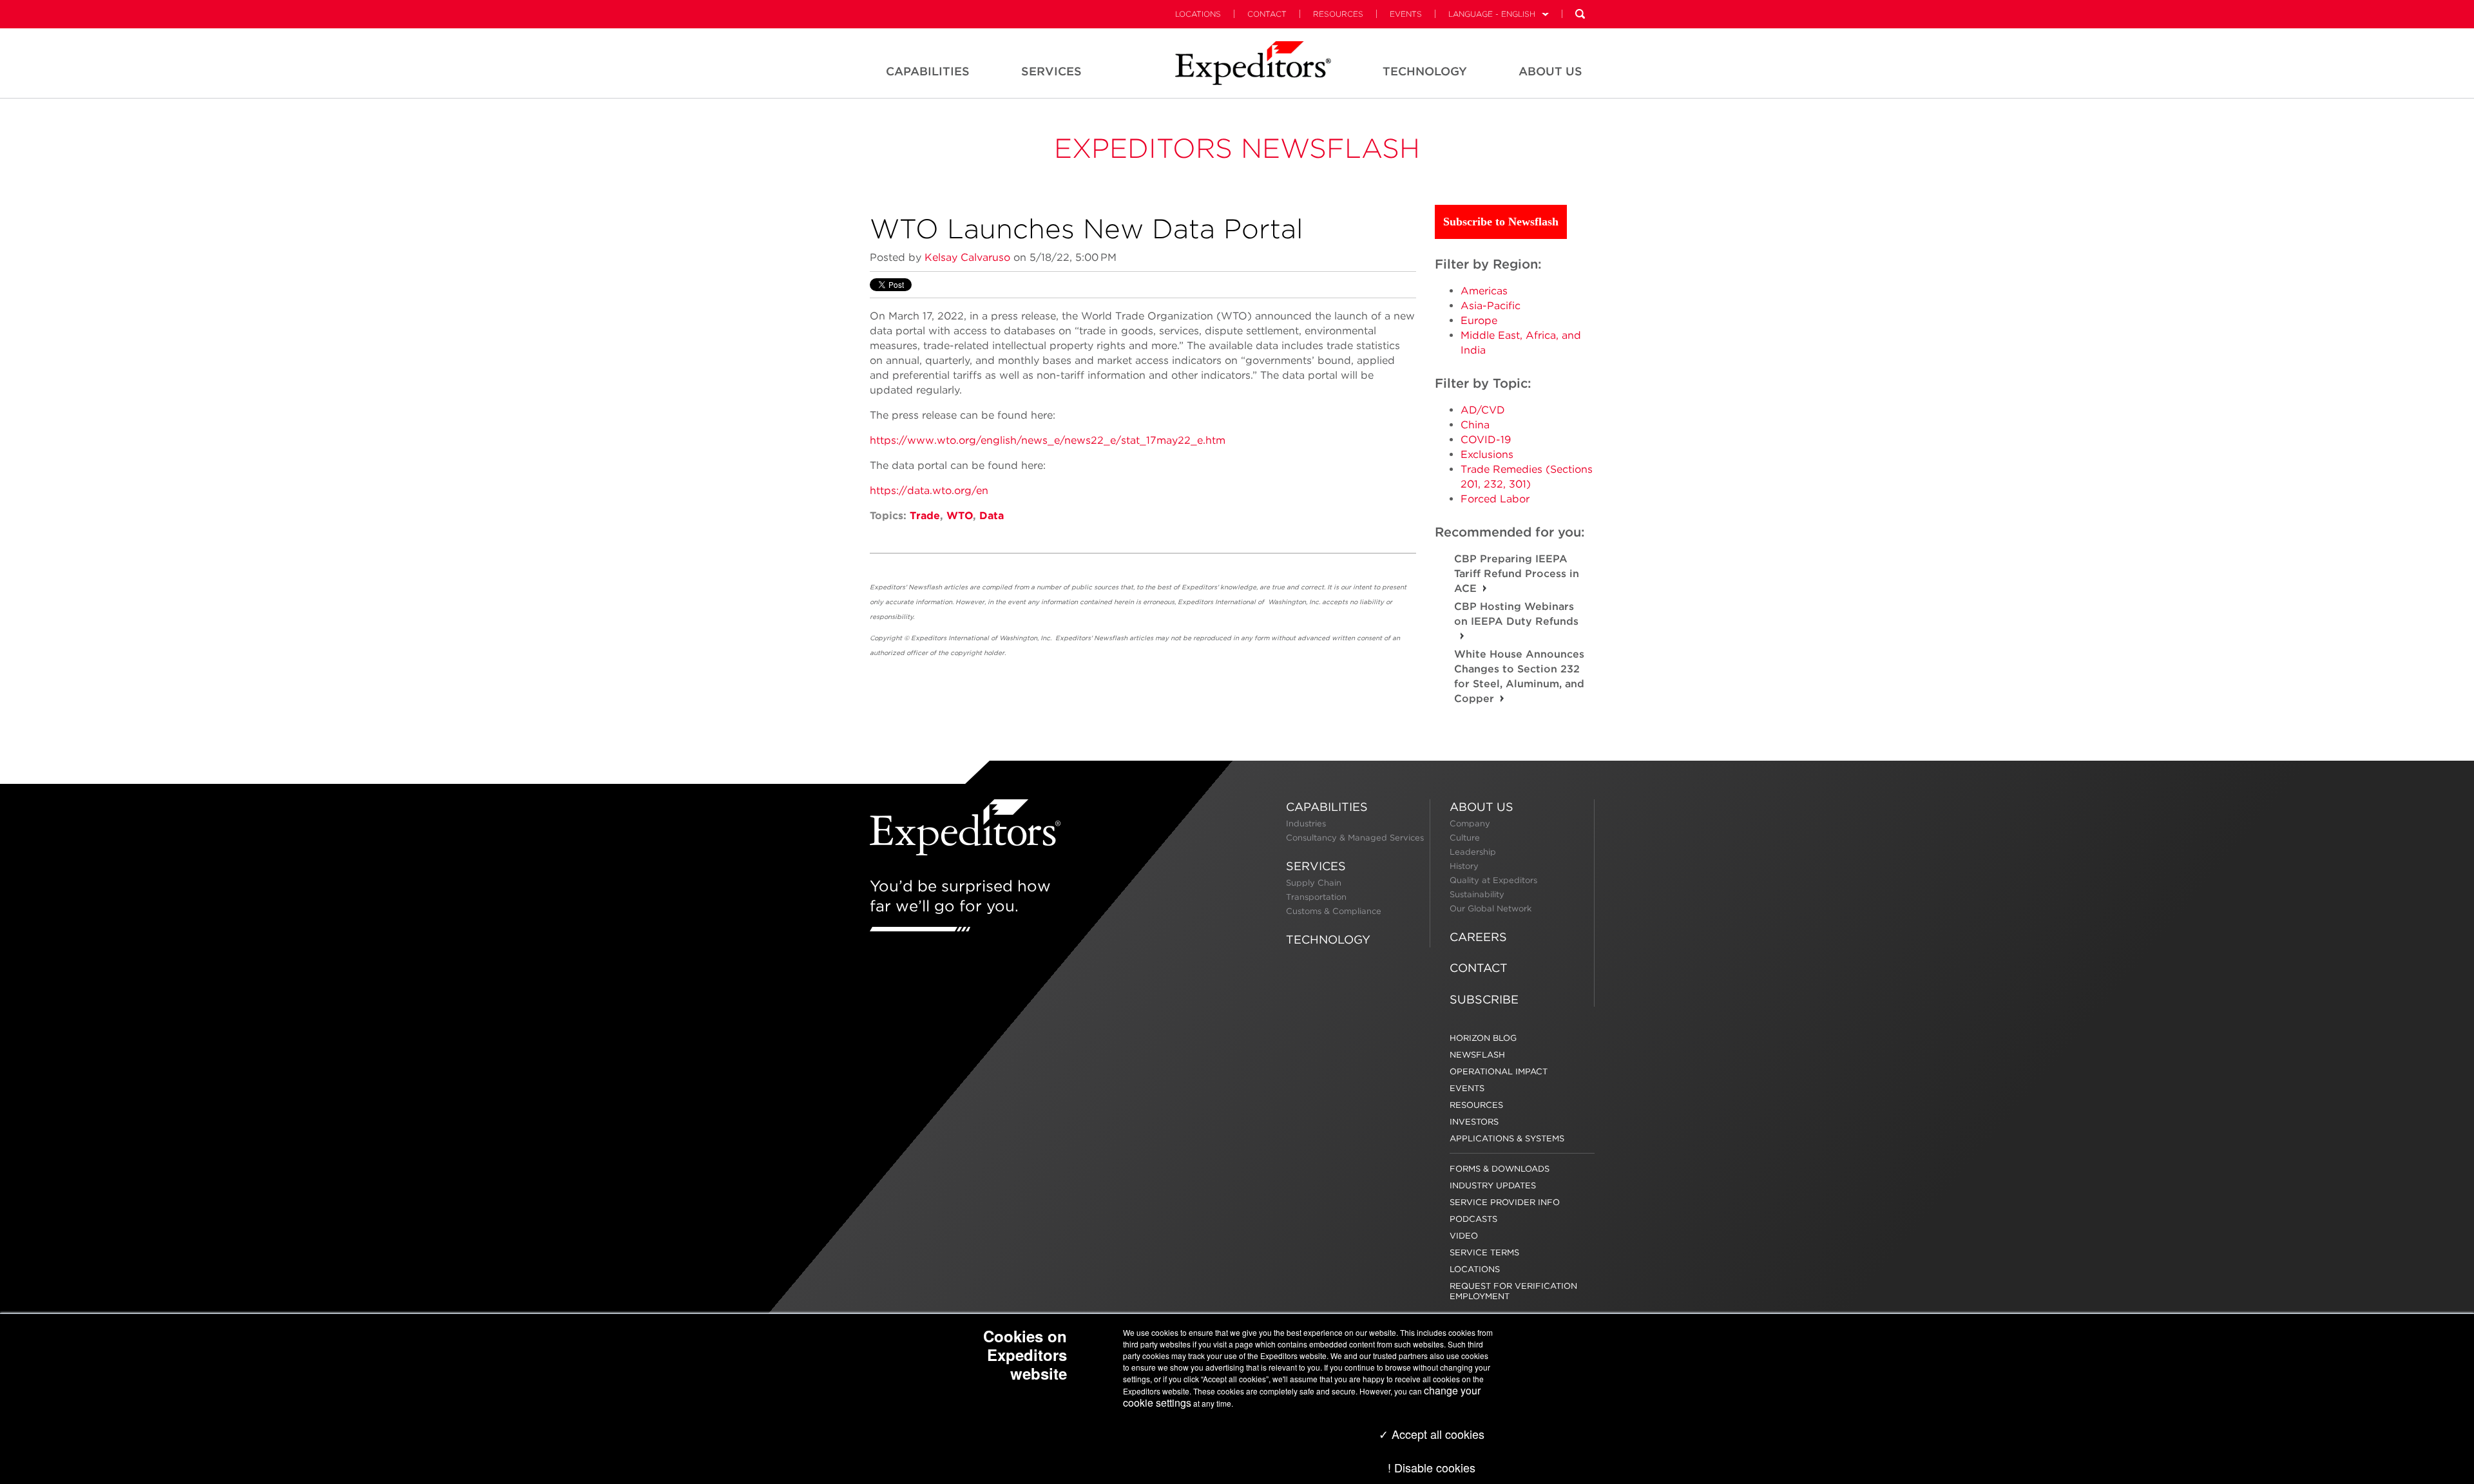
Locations (1198, 14)
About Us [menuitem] (1550, 71)
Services (1316, 866)
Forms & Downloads (1500, 1169)
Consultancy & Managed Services (1355, 838)
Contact (1267, 14)
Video (1464, 1236)
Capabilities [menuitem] (928, 71)
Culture (1465, 838)
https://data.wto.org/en (929, 490)
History (1464, 866)
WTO (960, 516)
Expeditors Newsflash (1237, 148)
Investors (1474, 1122)
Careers (1478, 937)
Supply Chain (1314, 883)
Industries (1306, 823)
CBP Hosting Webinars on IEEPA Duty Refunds (1516, 614)
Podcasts (1473, 1219)
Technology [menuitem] (1425, 71)
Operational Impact (1499, 1071)
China (1475, 425)
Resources (1338, 14)
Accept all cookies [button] (1436, 1434)
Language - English (1492, 14)
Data (992, 516)
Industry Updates (1493, 1185)
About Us (1482, 807)
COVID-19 (1486, 440)
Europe (1479, 320)
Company (1470, 823)
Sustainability (1477, 894)
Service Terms (1484, 1252)
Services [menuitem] (1051, 71)
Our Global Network (1491, 908)
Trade (925, 516)
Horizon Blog (1483, 1038)
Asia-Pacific (1491, 306)
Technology (1328, 939)
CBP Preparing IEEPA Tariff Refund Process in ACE (1517, 574)
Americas (1484, 291)
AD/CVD (1483, 410)
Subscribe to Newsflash (1501, 222)
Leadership (1473, 852)
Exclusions (1487, 454)
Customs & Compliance (1334, 911)
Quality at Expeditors (1493, 880)
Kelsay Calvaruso (967, 257)
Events (1406, 14)
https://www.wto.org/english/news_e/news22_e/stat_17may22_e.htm (1048, 440)
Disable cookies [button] (1435, 1467)
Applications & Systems (1507, 1138)
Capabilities (1327, 807)
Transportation (1316, 897)
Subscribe (1484, 999)
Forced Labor (1495, 499)
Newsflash (1477, 1055)
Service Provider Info (1505, 1202)
